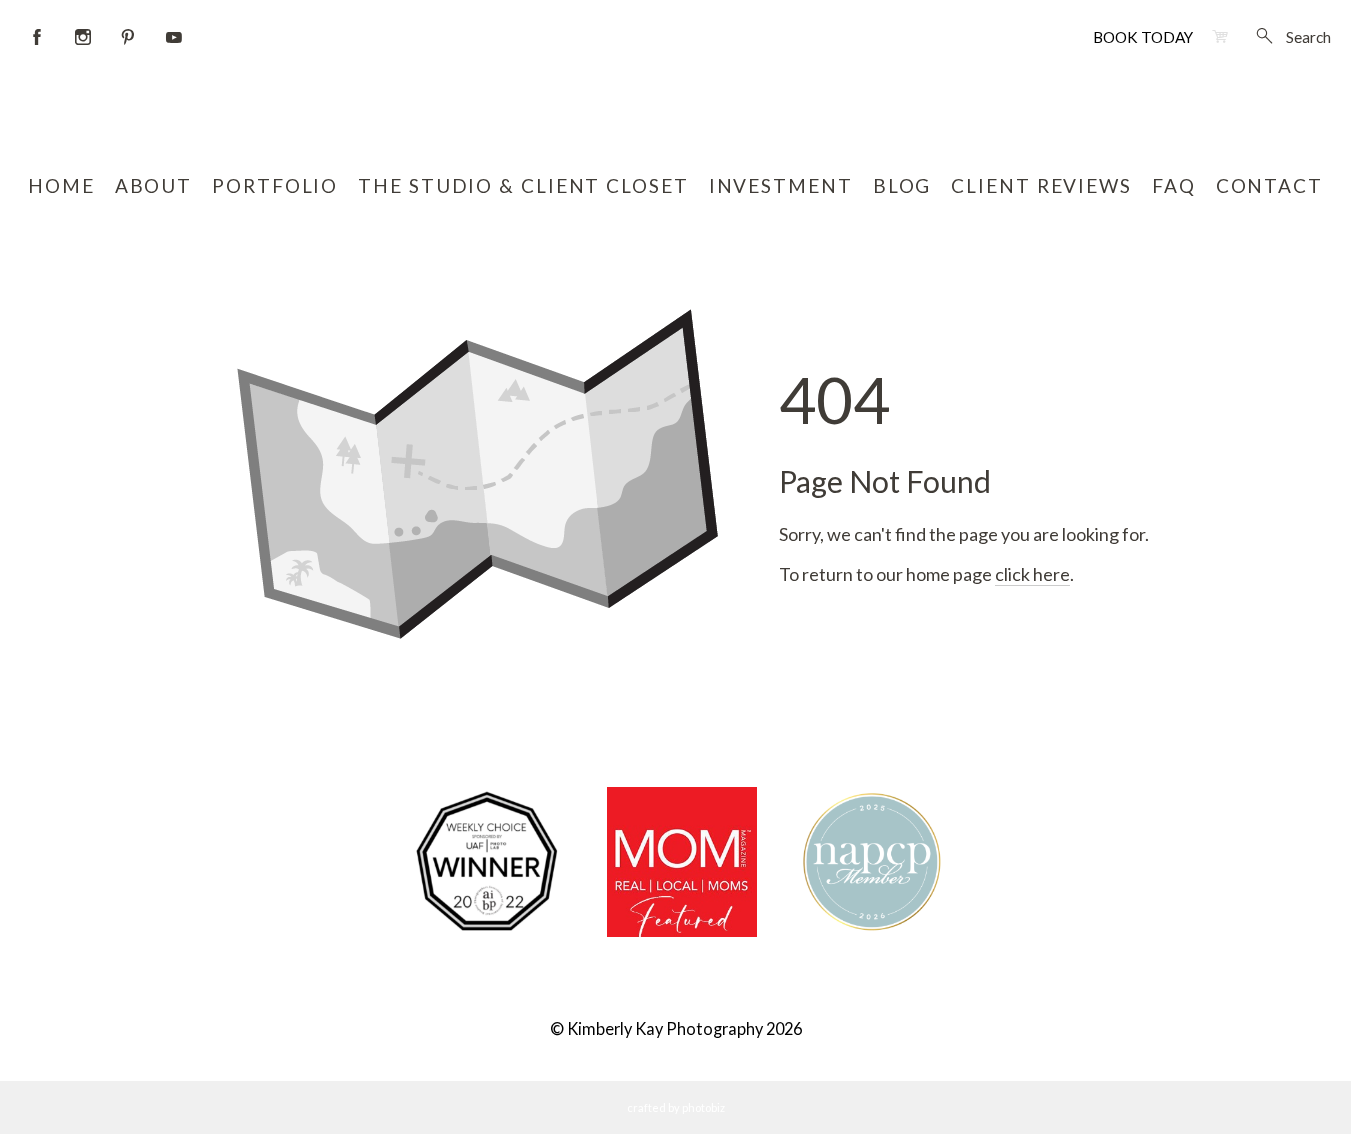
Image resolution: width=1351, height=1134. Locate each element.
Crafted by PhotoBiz (676, 1107)
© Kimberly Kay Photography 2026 (676, 1028)
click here (1032, 574)
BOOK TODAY (1143, 37)
